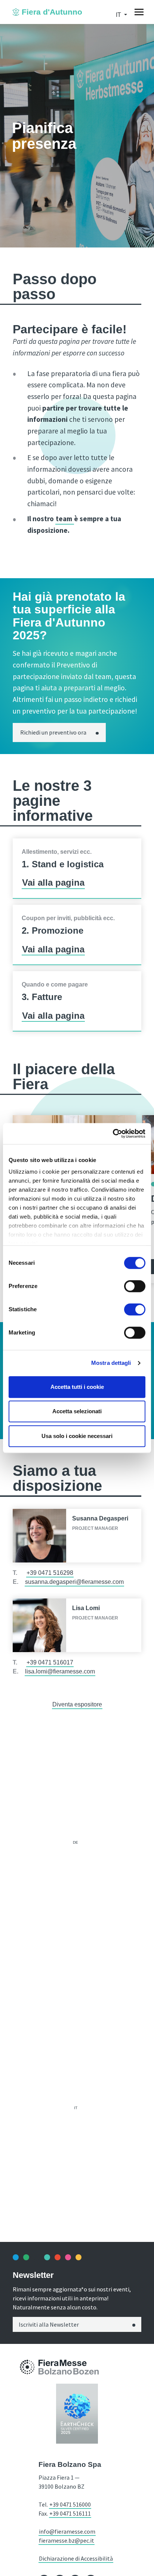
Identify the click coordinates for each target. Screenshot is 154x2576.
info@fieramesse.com (67, 2531)
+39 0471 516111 (70, 2513)
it (76, 2108)
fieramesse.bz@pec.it (67, 2540)
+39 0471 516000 (70, 2504)
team (65, 519)
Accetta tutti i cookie (77, 1387)
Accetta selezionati (77, 1411)
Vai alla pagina (53, 882)
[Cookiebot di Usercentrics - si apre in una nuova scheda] (113, 1134)
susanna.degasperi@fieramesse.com (74, 1582)
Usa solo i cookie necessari (77, 1436)
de (76, 1842)
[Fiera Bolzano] (27, 2367)
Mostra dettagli (111, 1363)
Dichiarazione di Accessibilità (76, 2558)
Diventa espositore (77, 1704)
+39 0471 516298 (50, 1573)
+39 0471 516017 (50, 1662)
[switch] (135, 1286)
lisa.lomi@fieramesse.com (60, 1671)
